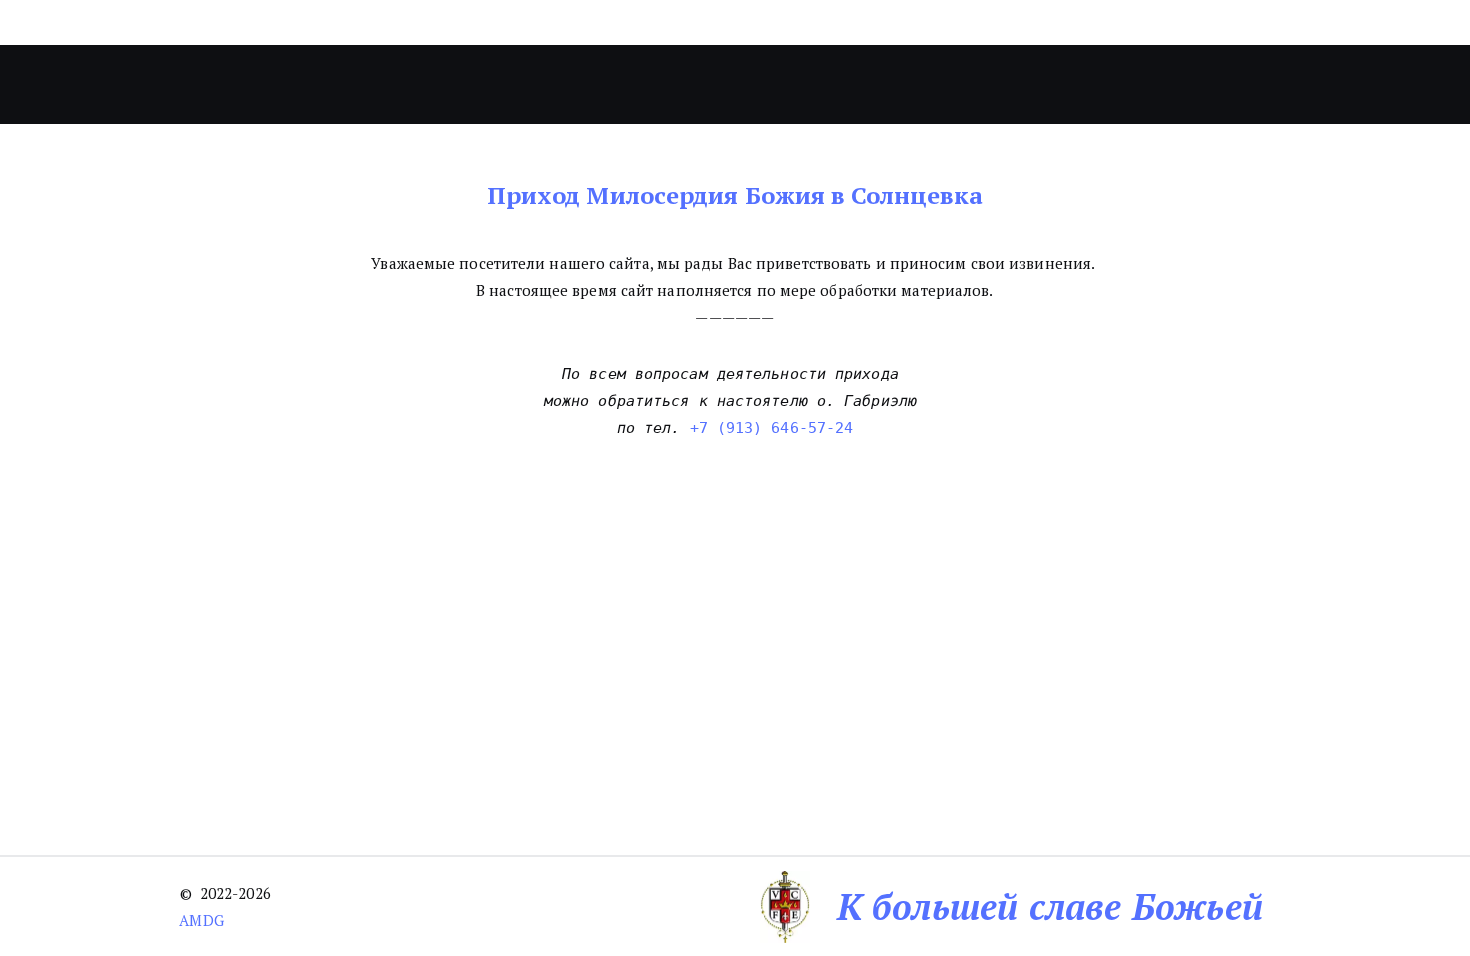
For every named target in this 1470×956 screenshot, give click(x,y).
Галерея (784, 85)
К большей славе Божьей (1050, 906)
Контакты (1063, 85)
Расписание (931, 85)
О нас (397, 85)
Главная (300, 85)
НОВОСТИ (666, 85)
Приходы (521, 85)
